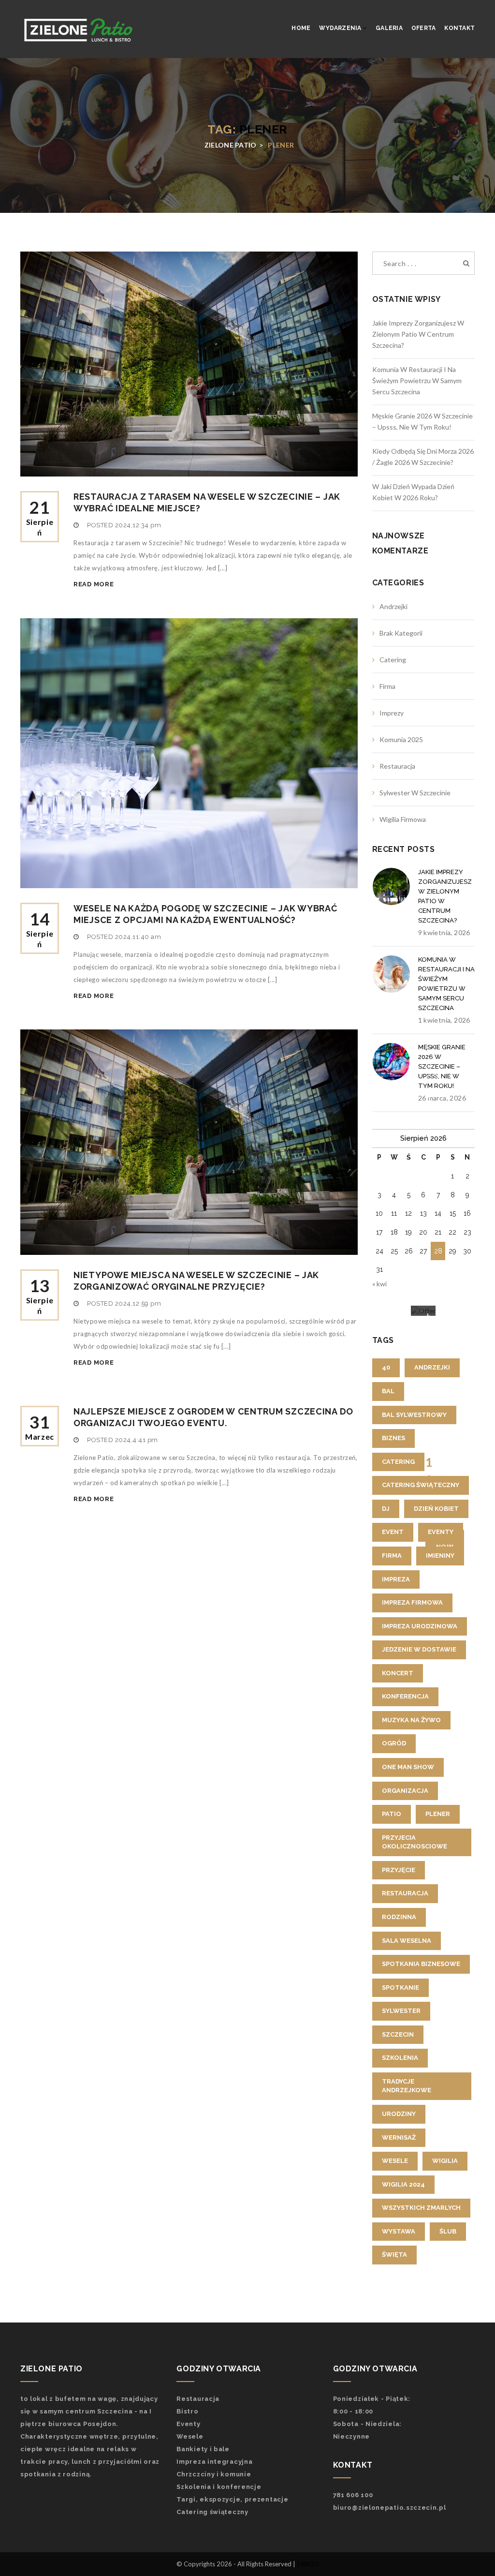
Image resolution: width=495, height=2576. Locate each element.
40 (386, 1367)
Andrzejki (393, 606)
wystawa (399, 2231)
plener (438, 1814)
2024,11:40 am (138, 937)
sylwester (401, 2011)
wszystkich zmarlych (421, 2208)
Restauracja (397, 766)
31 (40, 1426)
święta (394, 2255)
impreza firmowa (412, 1602)
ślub (448, 2231)
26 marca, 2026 (442, 1098)
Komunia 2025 (401, 739)
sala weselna (407, 1941)
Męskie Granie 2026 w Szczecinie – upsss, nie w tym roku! (442, 1066)
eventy (441, 1532)
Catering (393, 660)
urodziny (399, 2114)
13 (40, 1295)
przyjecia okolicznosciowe (415, 1842)
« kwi (379, 1284)
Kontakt (459, 28)
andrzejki (432, 1367)
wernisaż (399, 2137)
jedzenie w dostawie (419, 1649)
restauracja (405, 1893)
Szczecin (398, 2034)
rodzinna (399, 1917)
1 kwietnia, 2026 (444, 1020)
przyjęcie (399, 1870)
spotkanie (400, 1988)
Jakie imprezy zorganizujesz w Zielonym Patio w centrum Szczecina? (418, 334)
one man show (408, 1767)
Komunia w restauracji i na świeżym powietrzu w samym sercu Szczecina (417, 380)
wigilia (445, 2161)
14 (40, 929)
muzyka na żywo (411, 1720)
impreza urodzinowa (420, 1626)
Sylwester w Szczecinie (415, 793)
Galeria (389, 28)
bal (388, 1391)
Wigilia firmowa (403, 819)
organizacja (405, 1791)
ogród (394, 1743)
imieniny (440, 1556)
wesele (395, 2161)
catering (398, 1462)
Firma (387, 686)
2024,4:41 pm (137, 1440)
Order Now (444, 1542)
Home (301, 28)
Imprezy (392, 713)
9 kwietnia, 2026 (444, 932)
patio (392, 1814)
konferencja (405, 1696)
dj (386, 1509)
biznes (393, 1438)
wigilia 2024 (403, 2184)
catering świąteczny (421, 1485)
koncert (398, 1673)
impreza (396, 1579)
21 (40, 517)
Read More (94, 584)
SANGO (308, 2564)
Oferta (423, 28)
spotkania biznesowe (421, 1964)
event (393, 1532)
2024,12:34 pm (138, 525)
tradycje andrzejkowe (407, 2086)
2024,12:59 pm (138, 1303)
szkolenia (400, 2058)
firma (392, 1556)
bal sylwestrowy (414, 1415)
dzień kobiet (436, 1509)
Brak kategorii (401, 633)
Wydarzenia (341, 28)
